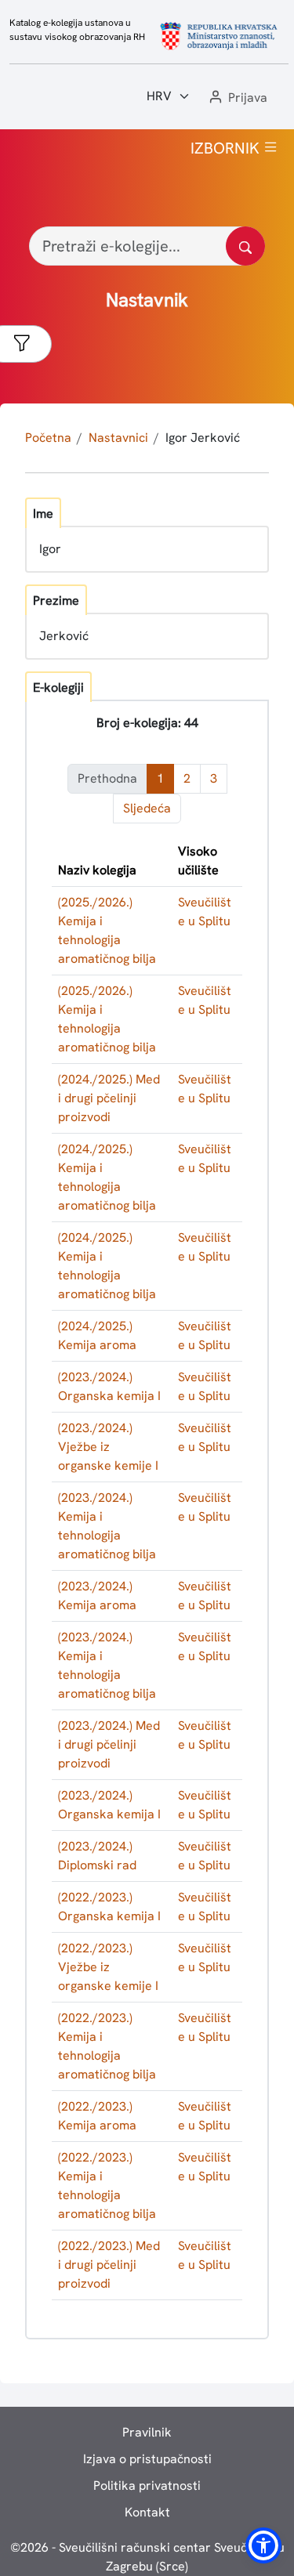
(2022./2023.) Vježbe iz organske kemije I (108, 1967)
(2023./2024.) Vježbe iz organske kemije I (108, 1447)
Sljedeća (147, 808)
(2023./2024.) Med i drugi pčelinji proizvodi (109, 1744)
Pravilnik (147, 2432)
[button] (237, 98)
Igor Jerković (203, 438)
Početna (48, 438)
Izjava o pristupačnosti (147, 2459)
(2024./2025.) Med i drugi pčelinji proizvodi (109, 1098)
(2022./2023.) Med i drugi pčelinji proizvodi (109, 2265)
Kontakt (147, 2512)
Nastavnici (118, 438)
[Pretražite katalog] (245, 246)
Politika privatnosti (147, 2486)
